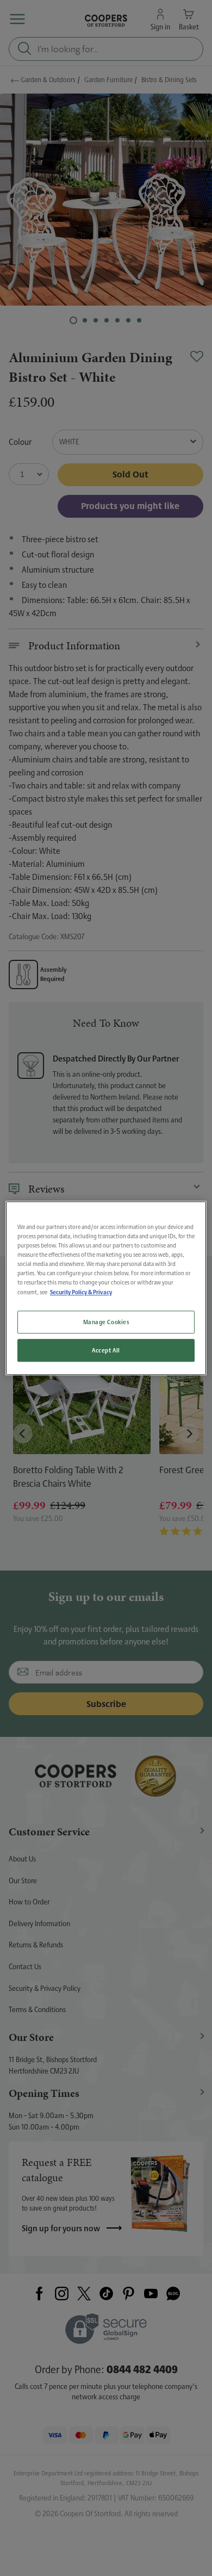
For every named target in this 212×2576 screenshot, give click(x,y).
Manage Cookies (106, 1322)
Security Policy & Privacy (81, 1292)
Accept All (106, 1350)
